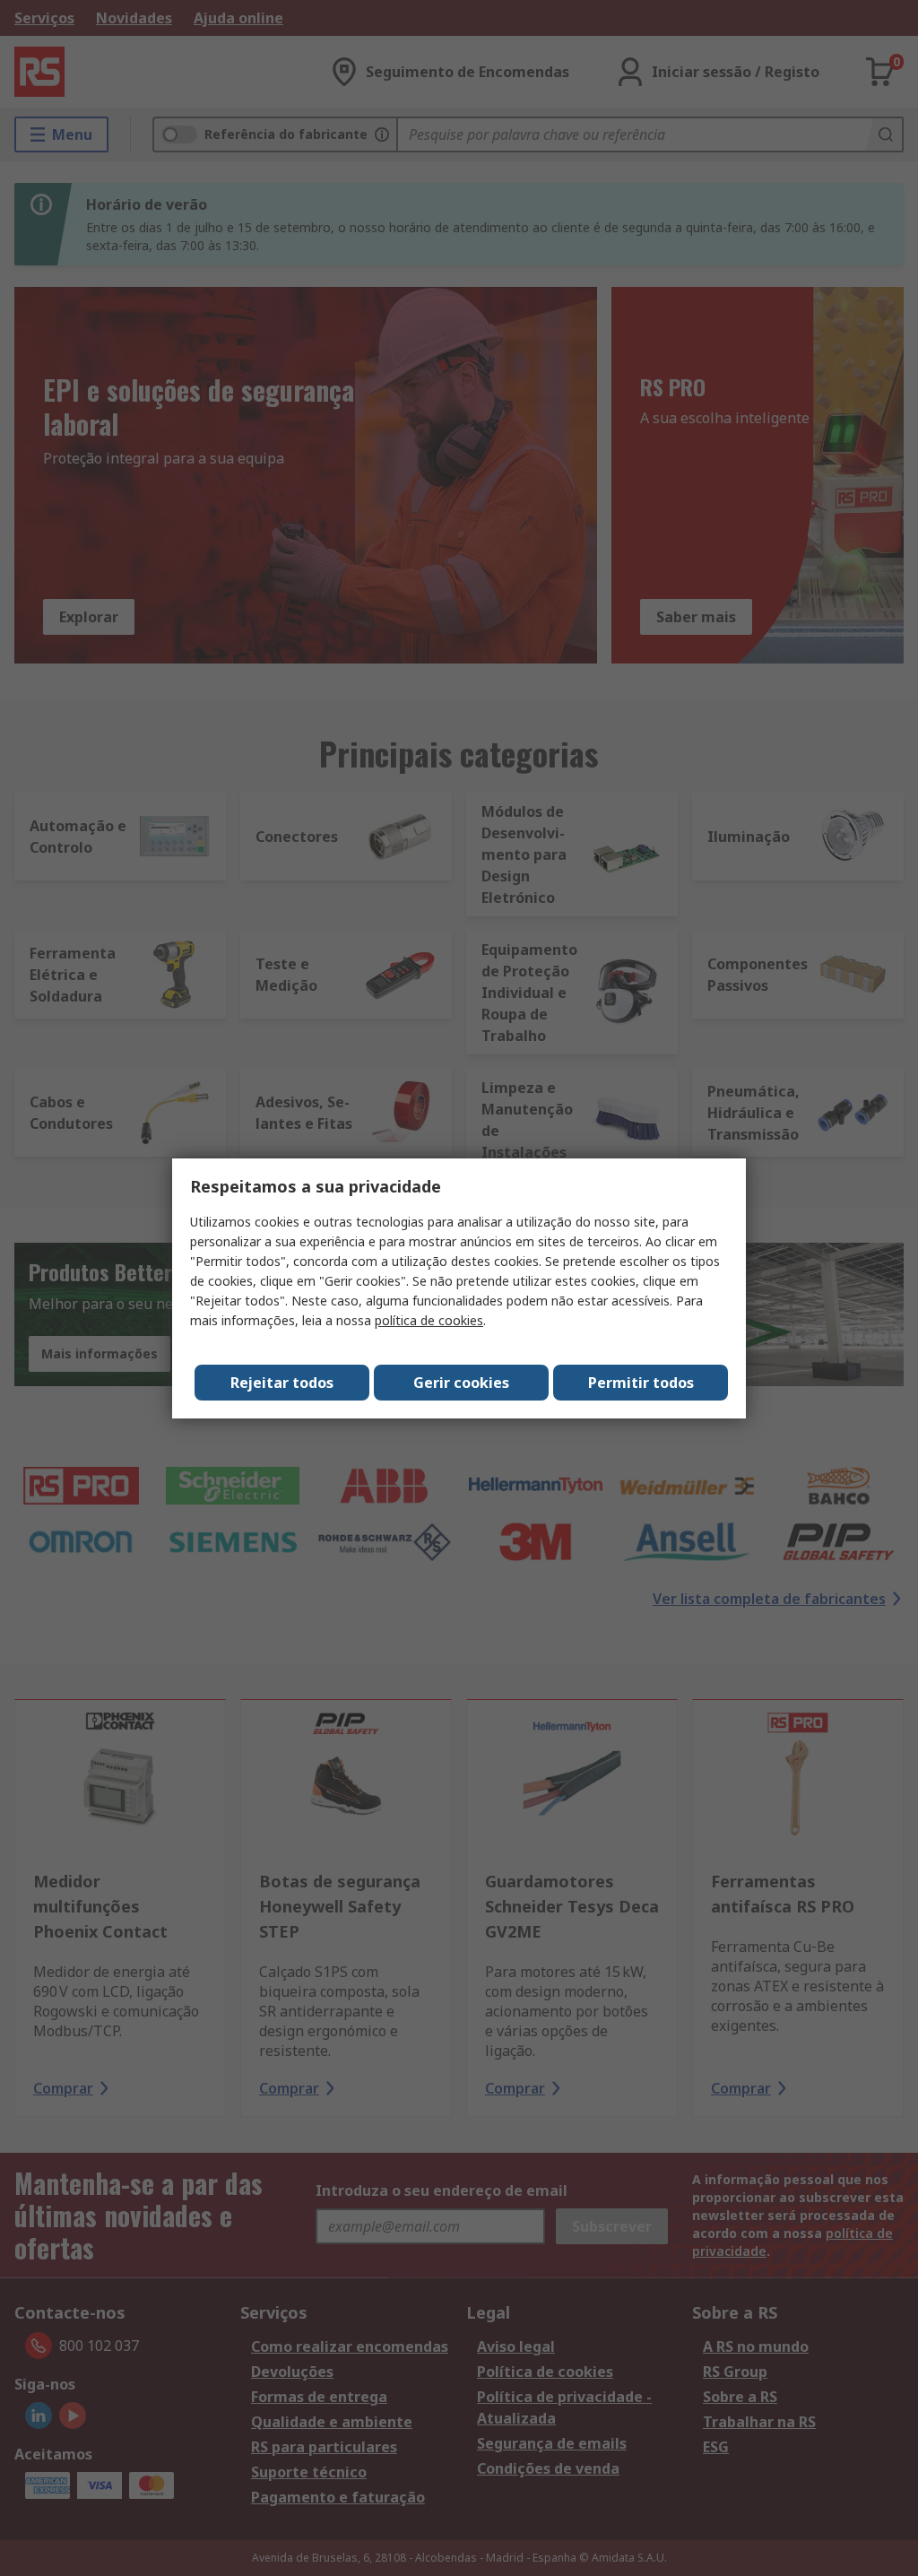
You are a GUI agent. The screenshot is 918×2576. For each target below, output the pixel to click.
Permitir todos (641, 1383)
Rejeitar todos (282, 1383)
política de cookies (429, 1320)
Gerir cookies (461, 1383)
